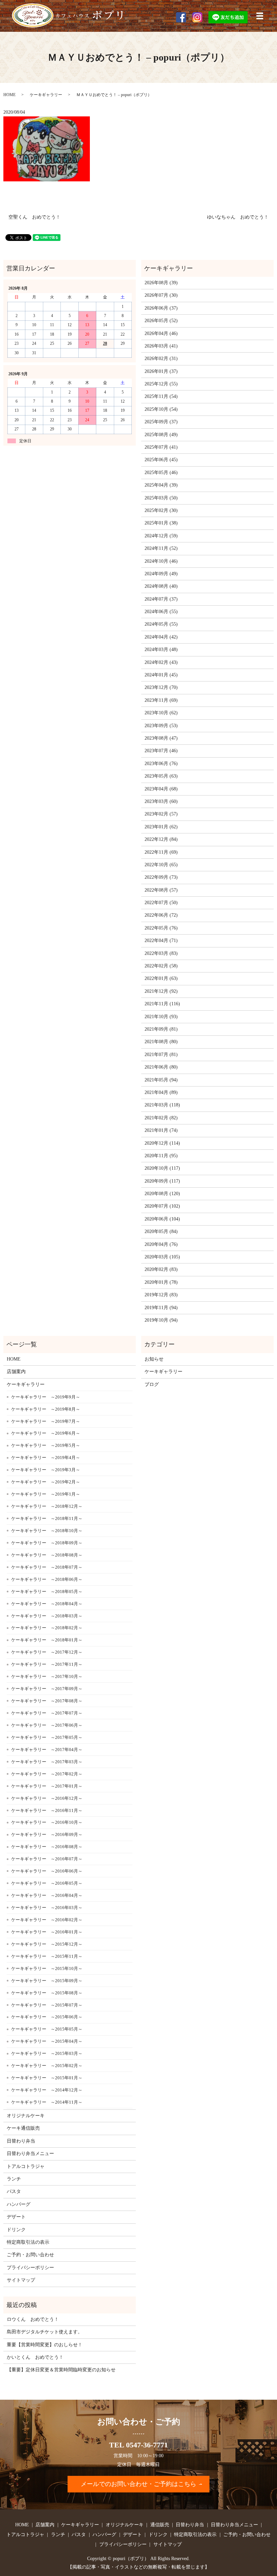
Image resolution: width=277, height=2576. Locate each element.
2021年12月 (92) (161, 991)
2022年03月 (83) (161, 953)
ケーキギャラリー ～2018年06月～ (47, 1579)
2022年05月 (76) (161, 928)
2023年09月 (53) (161, 726)
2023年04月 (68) (161, 789)
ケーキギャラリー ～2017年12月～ (47, 1652)
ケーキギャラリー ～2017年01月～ (47, 1786)
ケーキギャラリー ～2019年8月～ (46, 1409)
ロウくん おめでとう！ (33, 2319)
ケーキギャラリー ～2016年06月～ (47, 1871)
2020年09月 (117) (162, 1181)
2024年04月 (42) (161, 637)
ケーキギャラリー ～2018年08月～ (47, 1555)
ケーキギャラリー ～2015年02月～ (47, 2066)
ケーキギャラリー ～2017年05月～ (47, 1737)
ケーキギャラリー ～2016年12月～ (47, 1798)
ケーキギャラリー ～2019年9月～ (46, 1397)
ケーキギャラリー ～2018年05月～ (47, 1592)
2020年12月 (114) (162, 1143)
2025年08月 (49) (161, 435)
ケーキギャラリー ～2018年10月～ (47, 1531)
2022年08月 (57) (161, 890)
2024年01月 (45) (161, 675)
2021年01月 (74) (161, 1130)
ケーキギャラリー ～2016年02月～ (47, 1920)
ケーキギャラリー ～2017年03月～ (47, 1762)
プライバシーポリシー (30, 2268)
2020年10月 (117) (162, 1168)
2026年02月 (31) (161, 359)
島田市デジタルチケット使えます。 (45, 2332)
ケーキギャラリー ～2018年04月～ (47, 1604)
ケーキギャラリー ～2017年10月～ (47, 1676)
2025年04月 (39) (161, 485)
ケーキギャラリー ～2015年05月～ (47, 2029)
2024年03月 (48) (161, 649)
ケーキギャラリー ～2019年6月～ (46, 1433)
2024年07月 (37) (161, 599)
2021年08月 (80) (161, 1042)
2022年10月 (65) (161, 865)
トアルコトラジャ (26, 2166)
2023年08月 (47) (161, 738)
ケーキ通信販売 (23, 2128)
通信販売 (160, 2525)
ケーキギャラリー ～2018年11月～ (47, 1518)
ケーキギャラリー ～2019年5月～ (46, 1445)
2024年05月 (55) (161, 624)
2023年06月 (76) (161, 764)
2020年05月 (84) (161, 1231)
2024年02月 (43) (161, 662)
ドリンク (16, 2230)
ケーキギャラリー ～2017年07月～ (47, 1713)
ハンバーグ (19, 2204)
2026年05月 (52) (161, 321)
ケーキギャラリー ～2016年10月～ (47, 1822)
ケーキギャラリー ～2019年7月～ (46, 1421)
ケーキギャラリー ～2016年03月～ (47, 1908)
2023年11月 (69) (161, 700)
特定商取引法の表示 (28, 2242)
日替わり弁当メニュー (30, 2154)
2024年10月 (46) (161, 561)
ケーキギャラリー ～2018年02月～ (47, 1628)
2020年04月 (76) (161, 1244)
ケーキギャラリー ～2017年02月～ (47, 1774)
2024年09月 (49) (161, 574)
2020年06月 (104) (162, 1219)
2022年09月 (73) (161, 877)
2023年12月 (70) (161, 687)
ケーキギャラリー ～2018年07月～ (47, 1567)
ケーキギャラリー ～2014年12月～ (47, 2090)
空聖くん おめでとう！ (34, 217)
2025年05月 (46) (161, 473)
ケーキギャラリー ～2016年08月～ (47, 1847)
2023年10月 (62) (161, 713)
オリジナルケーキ (26, 2116)
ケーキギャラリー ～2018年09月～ (47, 1543)
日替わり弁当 (21, 2141)
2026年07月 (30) (161, 295)
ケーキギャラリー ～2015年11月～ (47, 1956)
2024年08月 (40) (161, 586)
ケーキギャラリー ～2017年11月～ (47, 1664)
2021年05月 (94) (161, 1080)
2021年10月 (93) (161, 1017)
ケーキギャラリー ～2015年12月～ (47, 1944)
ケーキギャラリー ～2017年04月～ (47, 1750)
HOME (9, 95)
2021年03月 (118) (162, 1105)
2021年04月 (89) (161, 1092)
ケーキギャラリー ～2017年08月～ (47, 1701)
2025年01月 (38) (161, 523)
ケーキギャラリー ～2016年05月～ (47, 1883)
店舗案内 (16, 1372)
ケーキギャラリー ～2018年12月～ (47, 1506)
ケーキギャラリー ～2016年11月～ (47, 1810)
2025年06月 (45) (161, 460)
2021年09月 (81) (161, 1029)
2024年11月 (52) (161, 548)
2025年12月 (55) (161, 384)
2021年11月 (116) (162, 1004)
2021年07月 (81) (161, 1055)
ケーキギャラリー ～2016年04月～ (47, 1895)
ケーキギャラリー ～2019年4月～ (46, 1458)
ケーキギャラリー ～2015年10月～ (47, 1968)
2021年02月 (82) (161, 1118)
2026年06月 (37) (161, 308)
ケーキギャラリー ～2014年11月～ (47, 2102)
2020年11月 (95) (161, 1156)
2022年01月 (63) (161, 978)
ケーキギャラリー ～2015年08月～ (47, 1993)
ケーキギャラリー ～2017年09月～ (47, 1689)
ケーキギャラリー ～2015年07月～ (47, 2005)
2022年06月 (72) (161, 915)
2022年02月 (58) (161, 966)
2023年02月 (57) (161, 814)
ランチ (14, 2179)
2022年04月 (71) (161, 940)
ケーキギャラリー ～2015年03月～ (47, 2053)
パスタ (14, 2191)
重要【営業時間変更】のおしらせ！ (45, 2345)
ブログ (152, 1384)
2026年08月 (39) (161, 283)
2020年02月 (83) (161, 1269)
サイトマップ (21, 2280)
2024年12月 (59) (161, 536)
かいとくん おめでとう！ (35, 2357)
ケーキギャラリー (46, 95)
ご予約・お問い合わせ (30, 2255)
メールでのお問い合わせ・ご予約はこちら (138, 2484)
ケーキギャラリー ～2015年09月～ (47, 1981)
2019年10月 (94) (161, 1320)
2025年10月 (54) (161, 409)
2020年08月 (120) (162, 1194)
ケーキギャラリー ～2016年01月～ (47, 1932)
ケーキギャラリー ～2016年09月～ (47, 1834)
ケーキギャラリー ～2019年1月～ (46, 1494)
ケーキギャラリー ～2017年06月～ (47, 1725)
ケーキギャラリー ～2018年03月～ (47, 1616)
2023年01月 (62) (161, 827)
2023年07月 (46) (161, 751)
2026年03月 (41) (161, 346)
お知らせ (154, 1359)
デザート (16, 2217)
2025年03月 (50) (161, 498)
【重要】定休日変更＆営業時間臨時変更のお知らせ (61, 2370)
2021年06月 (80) (161, 1067)
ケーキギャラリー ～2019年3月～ (46, 1470)
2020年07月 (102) (162, 1206)
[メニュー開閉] (260, 16)
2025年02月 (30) (161, 510)
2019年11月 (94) (161, 1308)
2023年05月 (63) (161, 776)
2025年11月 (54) (161, 396)
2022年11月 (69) (161, 852)
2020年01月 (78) (161, 1282)
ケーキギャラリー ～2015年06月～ (47, 2017)
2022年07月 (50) (161, 903)
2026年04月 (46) (161, 333)
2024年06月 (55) (161, 612)
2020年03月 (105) (162, 1257)
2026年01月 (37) (161, 371)
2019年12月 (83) (161, 1295)
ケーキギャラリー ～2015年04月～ (47, 2041)
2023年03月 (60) (161, 801)
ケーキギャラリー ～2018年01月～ (47, 1640)
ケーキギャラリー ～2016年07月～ (47, 1859)
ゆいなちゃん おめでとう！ (238, 217)
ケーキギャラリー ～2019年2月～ (46, 1482)
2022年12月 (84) (161, 839)
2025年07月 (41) (161, 447)
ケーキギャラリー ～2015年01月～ (47, 2078)
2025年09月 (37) (161, 422)
